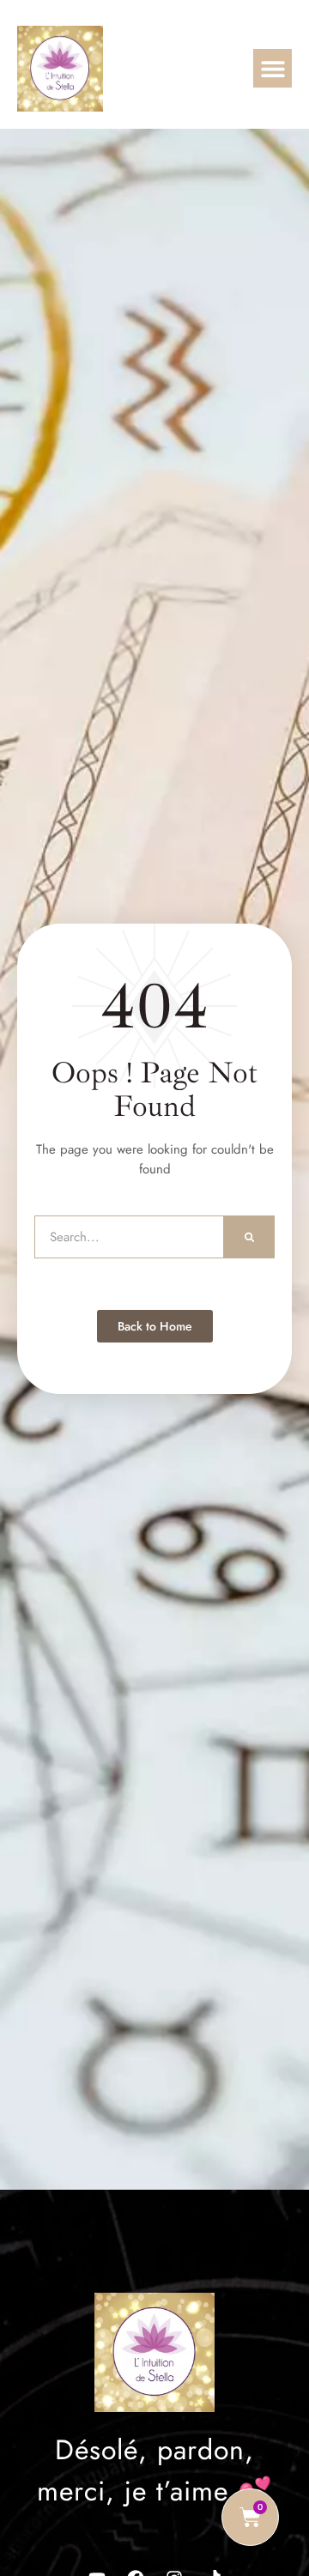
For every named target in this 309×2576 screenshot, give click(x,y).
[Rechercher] (249, 1237)
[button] (273, 68)
